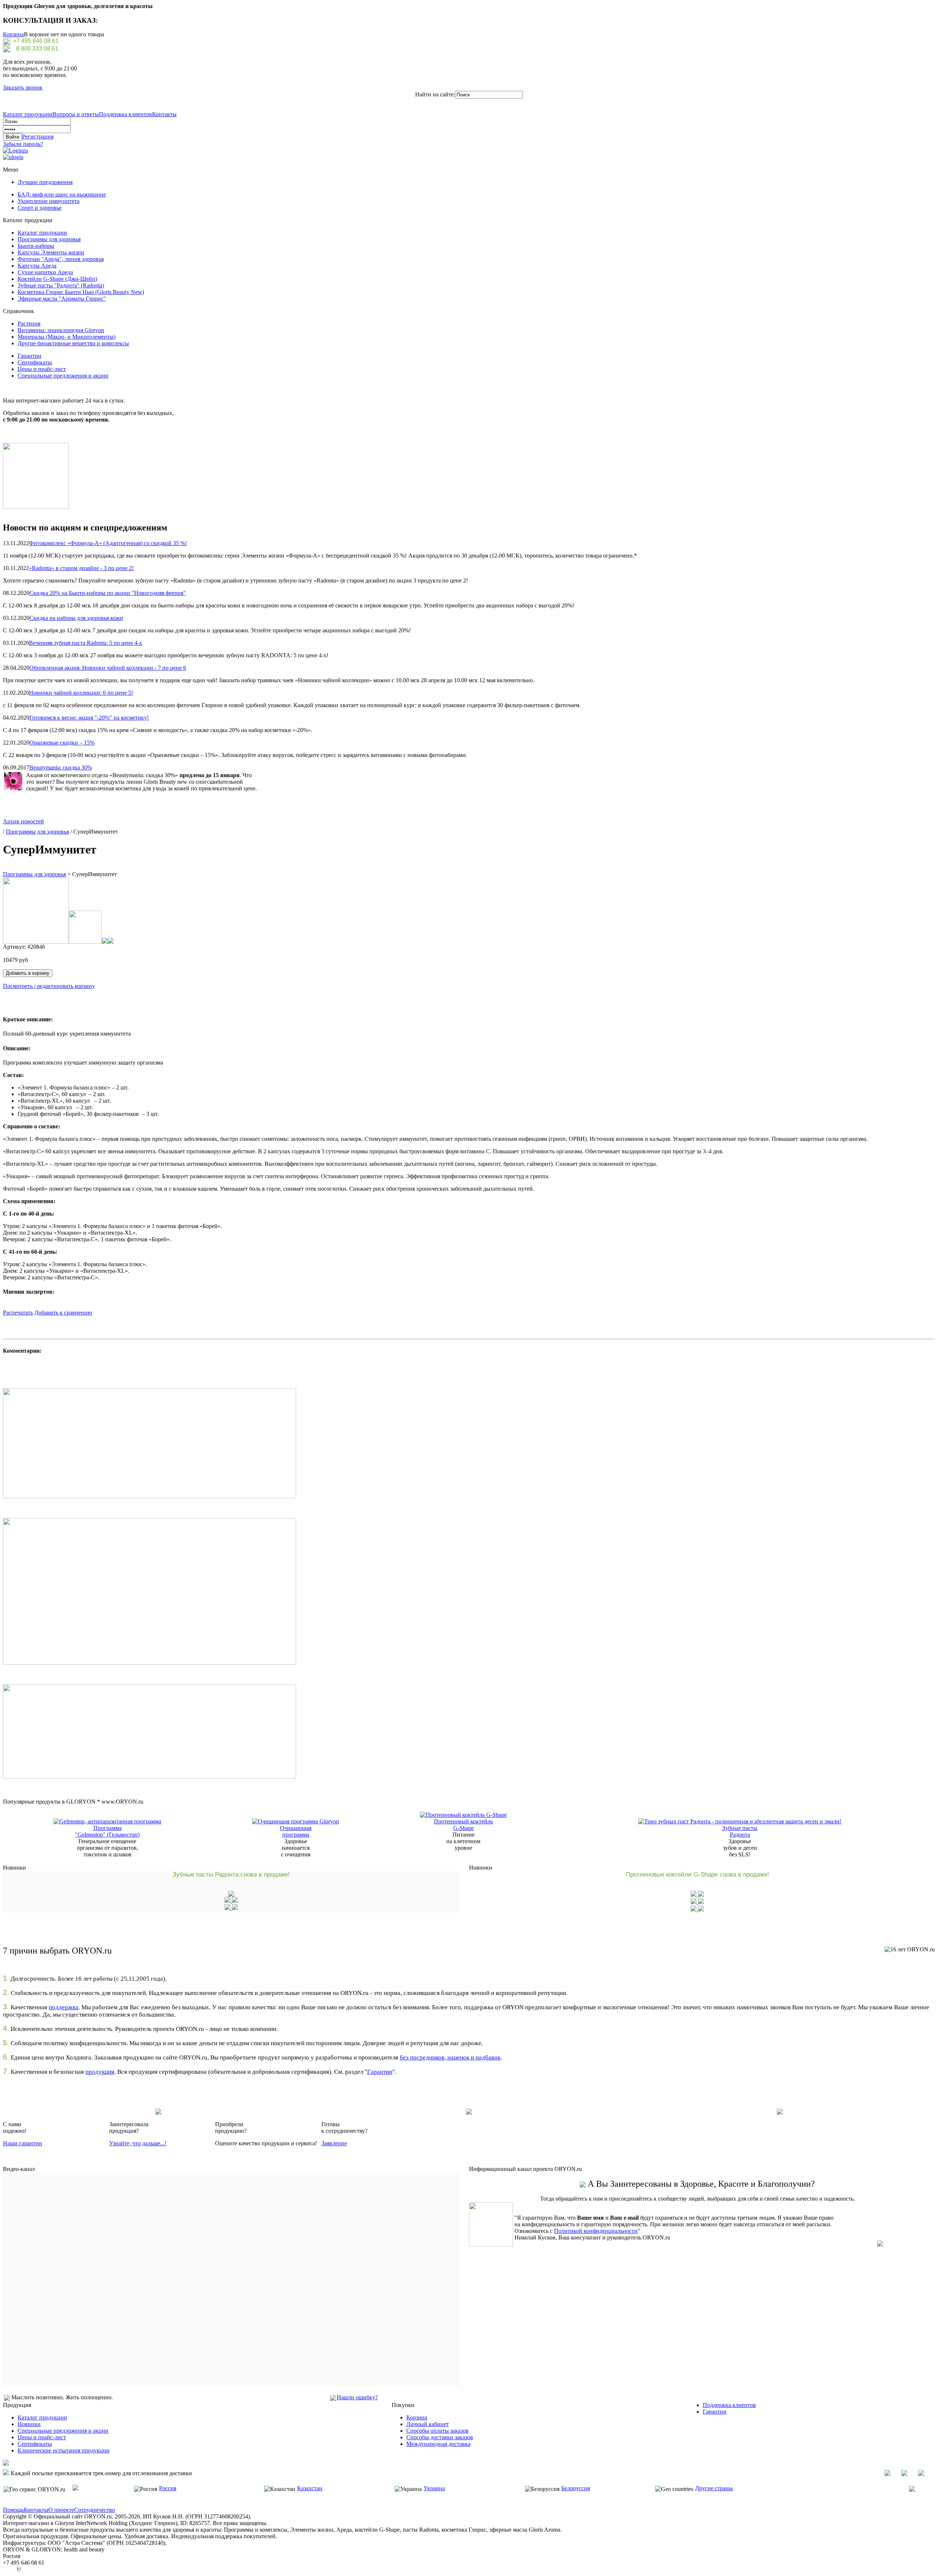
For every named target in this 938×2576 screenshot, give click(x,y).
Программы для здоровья (49, 239)
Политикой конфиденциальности (596, 2231)
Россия (168, 2488)
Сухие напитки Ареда (45, 272)
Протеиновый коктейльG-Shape (463, 1825)
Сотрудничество (95, 2510)
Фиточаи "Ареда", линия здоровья (61, 259)
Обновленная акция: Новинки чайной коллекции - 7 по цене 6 (108, 668)
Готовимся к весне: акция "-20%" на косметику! (89, 718)
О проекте (61, 2510)
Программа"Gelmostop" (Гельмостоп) (107, 1831)
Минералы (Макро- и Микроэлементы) (67, 337)
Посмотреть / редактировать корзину (49, 986)
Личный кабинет (428, 2424)
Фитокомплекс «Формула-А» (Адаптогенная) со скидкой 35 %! (108, 543)
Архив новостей (23, 821)
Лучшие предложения (45, 182)
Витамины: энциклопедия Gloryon (61, 330)
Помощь (13, 2510)
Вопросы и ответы (76, 114)
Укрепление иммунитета (49, 201)
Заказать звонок (23, 87)
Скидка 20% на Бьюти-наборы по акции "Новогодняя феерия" (108, 593)
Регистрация (38, 137)
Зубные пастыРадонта (740, 1831)
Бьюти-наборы (36, 246)
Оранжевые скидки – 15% (62, 743)
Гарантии (29, 356)
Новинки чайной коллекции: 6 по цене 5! (81, 693)
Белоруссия (576, 2488)
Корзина (13, 34)
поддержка (64, 2007)
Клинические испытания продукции (64, 2450)
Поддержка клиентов (125, 114)
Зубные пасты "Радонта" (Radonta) (61, 285)
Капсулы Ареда (37, 266)
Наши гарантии (23, 2143)
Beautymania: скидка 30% (61, 767)
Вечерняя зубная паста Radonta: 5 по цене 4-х (86, 643)
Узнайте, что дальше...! (138, 2143)
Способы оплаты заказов (437, 2431)
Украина (434, 2488)
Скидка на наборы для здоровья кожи (76, 618)
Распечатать (18, 1313)
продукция (100, 2072)
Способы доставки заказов (440, 2437)
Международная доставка (438, 2444)
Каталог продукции (28, 114)
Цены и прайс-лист (42, 369)
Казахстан (310, 2488)
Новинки (29, 2424)
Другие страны (714, 2488)
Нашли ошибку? (357, 2397)
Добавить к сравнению (63, 1313)
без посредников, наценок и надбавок (450, 2057)
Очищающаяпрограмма (296, 1831)
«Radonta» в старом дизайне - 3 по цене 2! (81, 568)
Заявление (334, 2143)
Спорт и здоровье (40, 208)
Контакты (164, 114)
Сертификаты (35, 362)
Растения (29, 324)
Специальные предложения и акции (63, 376)
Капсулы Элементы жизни (51, 252)
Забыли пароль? (23, 144)
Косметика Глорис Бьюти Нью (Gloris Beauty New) (81, 292)
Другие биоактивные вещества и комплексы (73, 343)
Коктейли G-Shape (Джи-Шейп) (57, 279)
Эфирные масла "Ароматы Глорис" (62, 299)
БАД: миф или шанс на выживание (62, 194)
